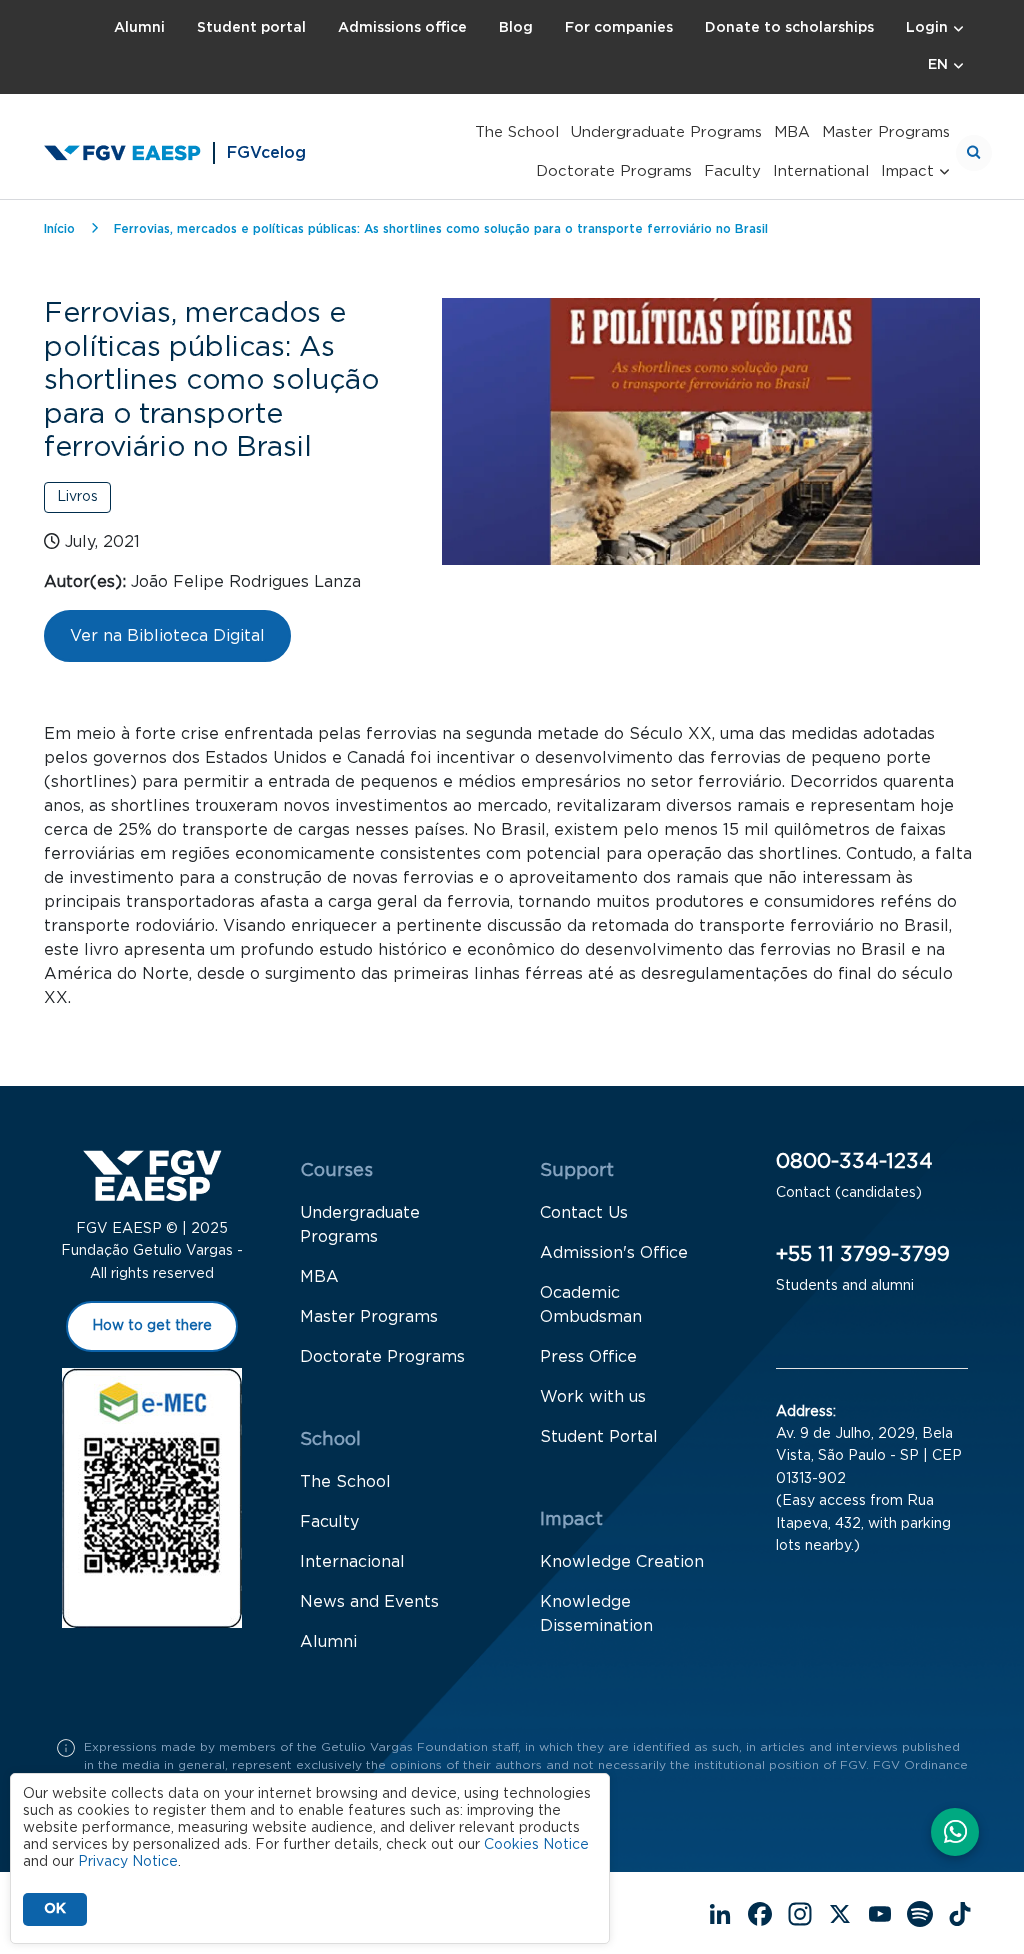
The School (517, 132)
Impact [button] (907, 171)
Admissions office (402, 28)
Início (59, 229)
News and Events (369, 1602)
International (821, 171)
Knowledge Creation (622, 1562)
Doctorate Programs (614, 171)
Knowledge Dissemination (596, 1614)
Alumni (139, 28)
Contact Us (584, 1213)
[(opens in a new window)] (955, 1834)
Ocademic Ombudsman (591, 1305)
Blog (516, 28)
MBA (792, 132)
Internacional (352, 1562)
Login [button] (927, 28)
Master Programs (886, 132)
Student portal (251, 28)
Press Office (588, 1357)
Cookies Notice (536, 1845)
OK (55, 1909)
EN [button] (938, 65)
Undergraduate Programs (666, 132)
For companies (619, 28)
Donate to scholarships (789, 28)
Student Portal (599, 1437)
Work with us (593, 1397)
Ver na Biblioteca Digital (167, 636)
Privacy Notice (128, 1862)
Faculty (732, 171)
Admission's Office (614, 1253)
